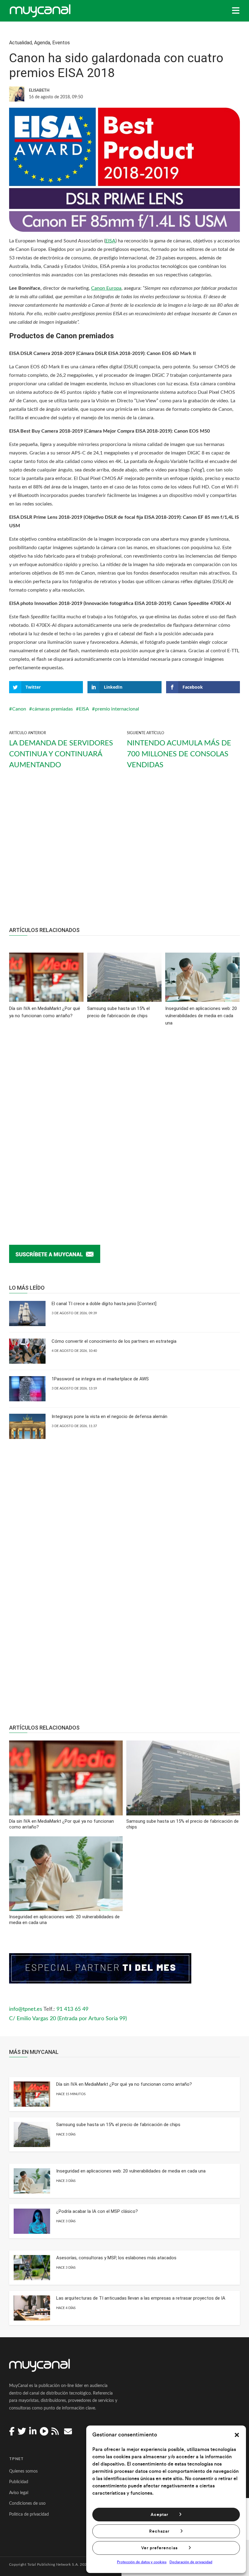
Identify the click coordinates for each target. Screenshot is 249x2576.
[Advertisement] (124, 853)
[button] (237, 2435)
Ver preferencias (159, 2548)
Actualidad (20, 43)
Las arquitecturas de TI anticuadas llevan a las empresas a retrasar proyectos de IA (141, 2298)
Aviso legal (19, 2493)
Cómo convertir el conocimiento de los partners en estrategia (114, 1341)
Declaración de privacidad (191, 2562)
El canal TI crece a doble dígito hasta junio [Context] (104, 1304)
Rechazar (159, 2531)
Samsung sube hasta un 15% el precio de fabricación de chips (118, 2125)
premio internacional (117, 709)
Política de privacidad (29, 2514)
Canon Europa (106, 288)
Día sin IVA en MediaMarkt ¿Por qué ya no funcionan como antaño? (124, 2084)
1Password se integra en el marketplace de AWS (100, 1379)
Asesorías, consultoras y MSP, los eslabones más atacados (116, 2258)
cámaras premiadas (53, 709)
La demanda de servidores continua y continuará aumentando (61, 754)
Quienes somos (23, 2471)
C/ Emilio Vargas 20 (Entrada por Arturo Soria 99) (68, 2019)
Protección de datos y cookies (142, 2562)
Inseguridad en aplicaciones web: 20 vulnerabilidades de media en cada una (131, 2171)
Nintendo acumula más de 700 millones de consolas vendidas (179, 754)
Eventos (61, 43)
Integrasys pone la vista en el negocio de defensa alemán (109, 1416)
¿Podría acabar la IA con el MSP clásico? (97, 2211)
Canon (19, 709)
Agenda (42, 43)
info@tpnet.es (26, 2009)
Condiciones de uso (27, 2503)
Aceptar (159, 2515)
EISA (110, 241)
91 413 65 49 (72, 2009)
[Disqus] (124, 1126)
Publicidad (19, 2482)
